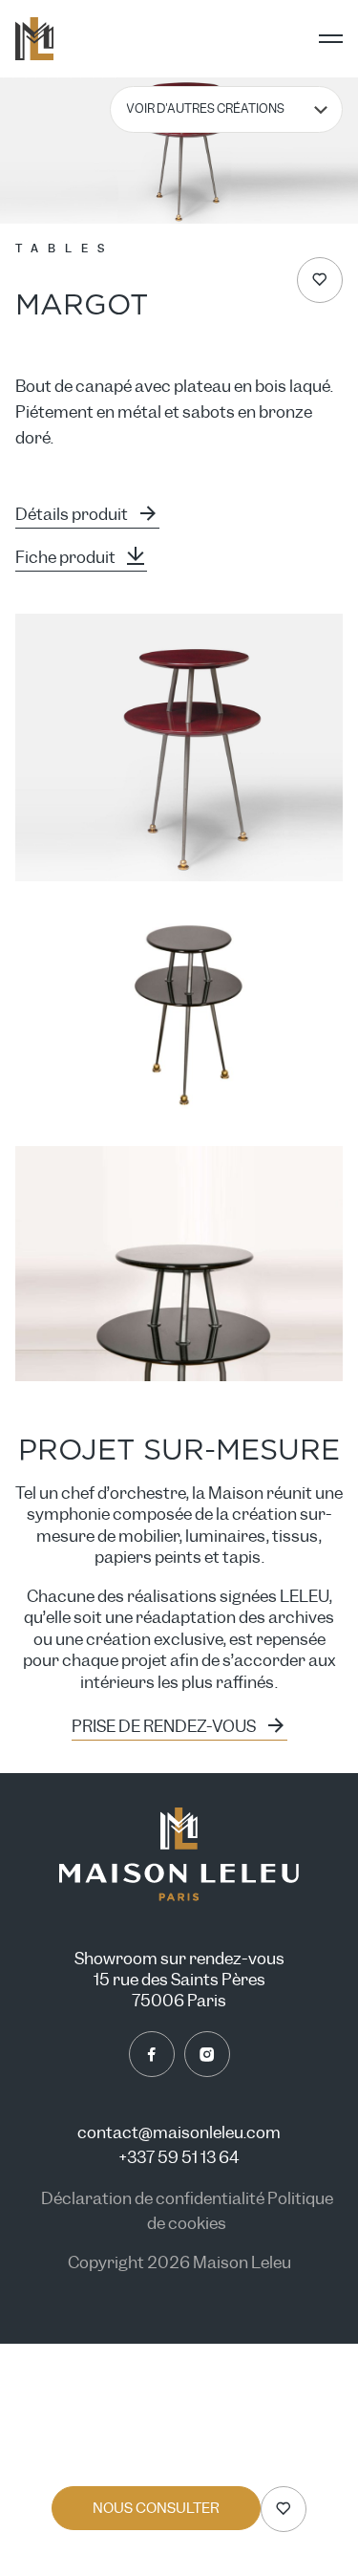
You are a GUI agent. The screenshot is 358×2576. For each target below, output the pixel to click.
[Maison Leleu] (34, 39)
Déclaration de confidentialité (154, 2199)
